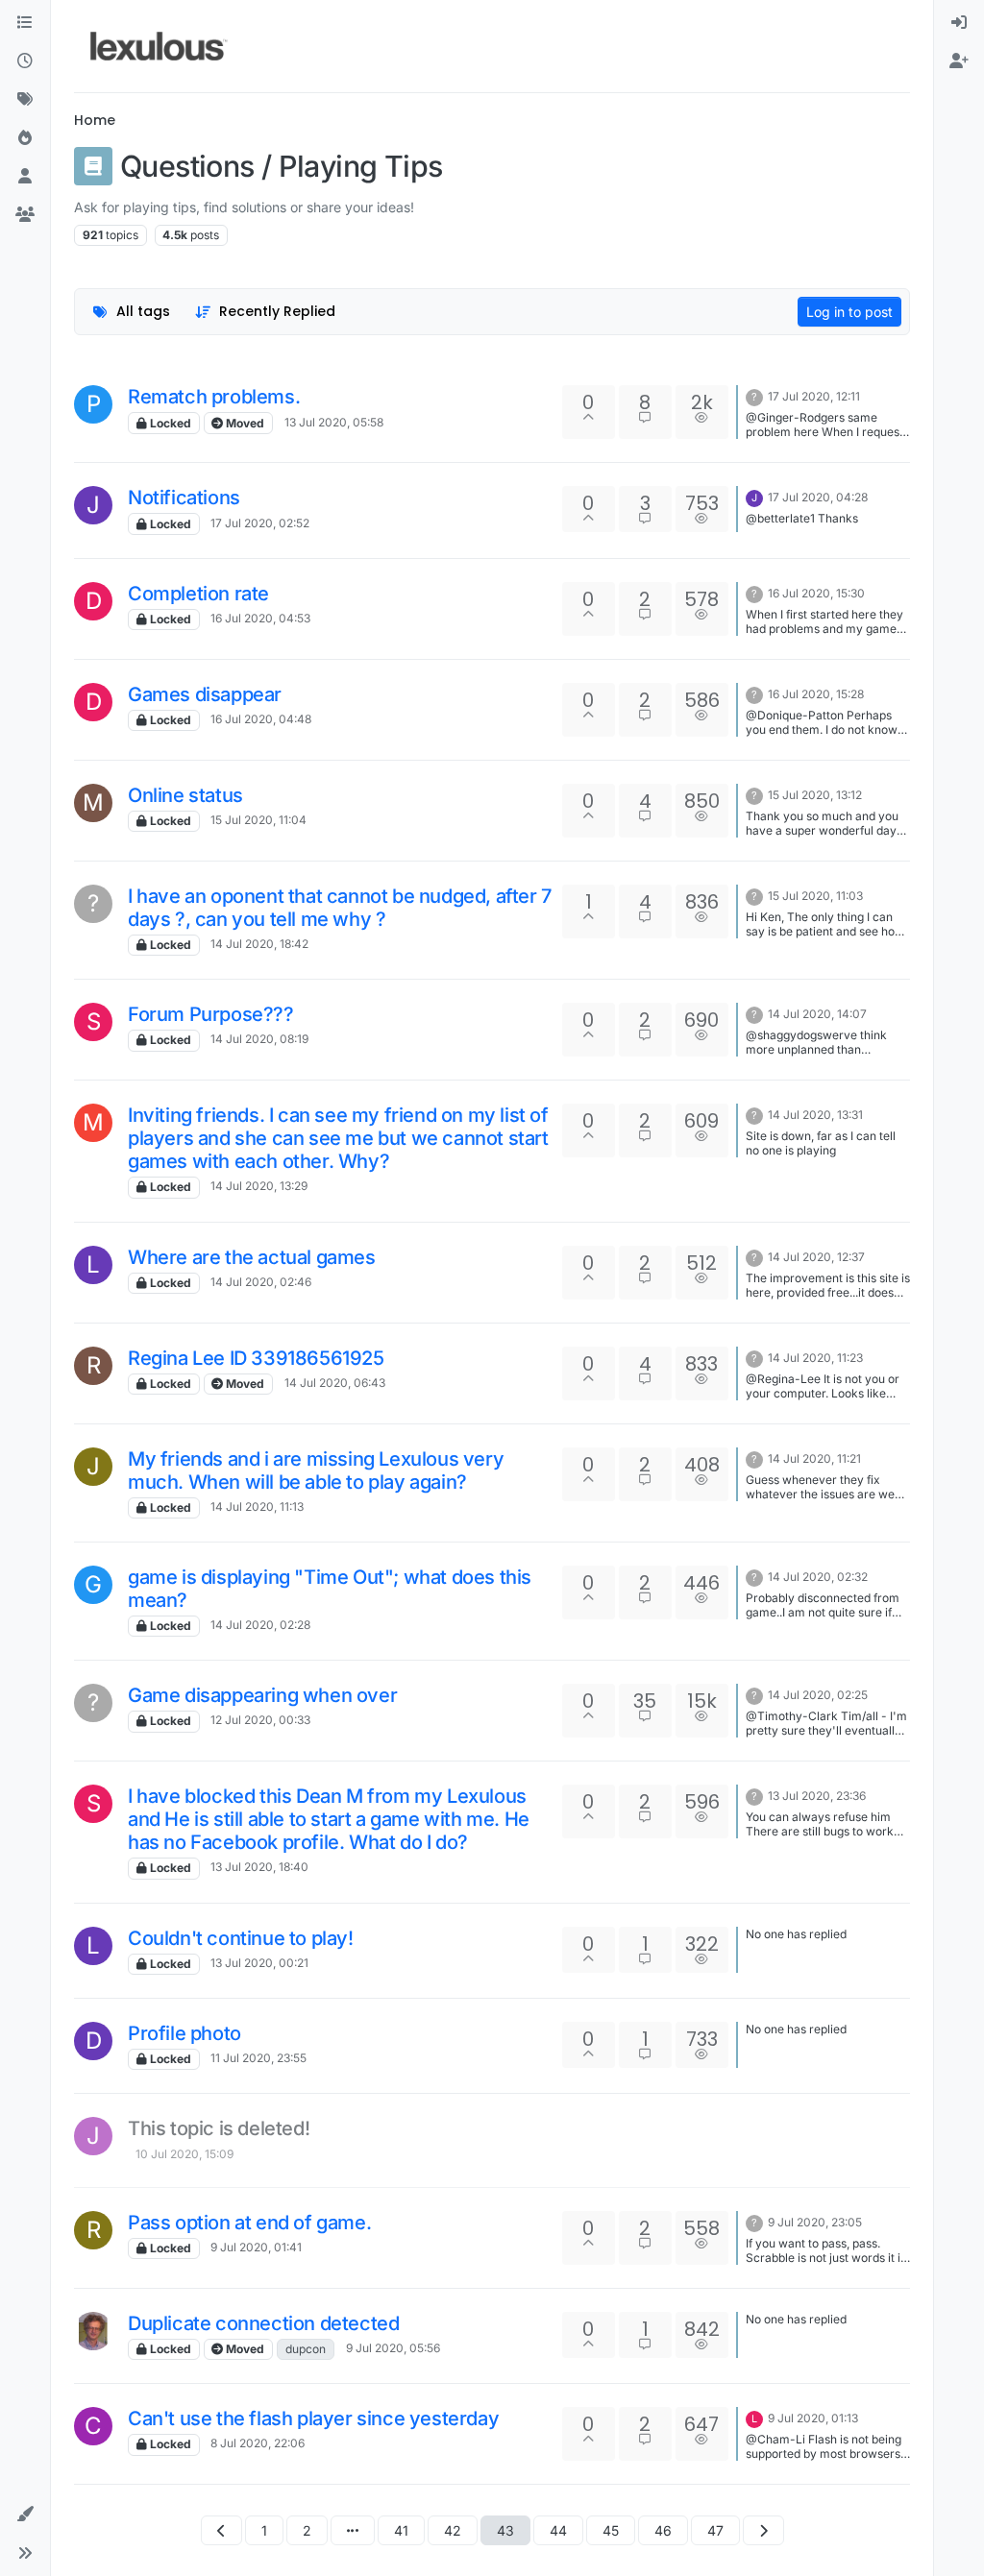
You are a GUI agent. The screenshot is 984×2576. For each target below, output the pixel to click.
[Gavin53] (93, 2331)
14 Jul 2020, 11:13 (257, 1507)
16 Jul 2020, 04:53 (260, 618)
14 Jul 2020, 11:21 (814, 1458)
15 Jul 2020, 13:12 (815, 795)
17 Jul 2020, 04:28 (818, 497)
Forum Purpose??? (211, 1014)
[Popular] (25, 138)
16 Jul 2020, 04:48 (261, 719)
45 (611, 2530)
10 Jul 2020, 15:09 (184, 2154)
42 (453, 2530)
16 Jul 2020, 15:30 (816, 593)
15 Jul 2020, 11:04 (258, 820)
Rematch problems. (214, 397)
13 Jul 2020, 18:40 (259, 1867)
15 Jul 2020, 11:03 (815, 896)
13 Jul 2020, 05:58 (334, 422)
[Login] (959, 23)
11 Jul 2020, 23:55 (258, 2058)
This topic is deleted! (219, 2128)
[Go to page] (353, 2530)
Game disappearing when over (262, 1695)
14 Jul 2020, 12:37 (816, 1257)
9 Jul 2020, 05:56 (393, 2348)
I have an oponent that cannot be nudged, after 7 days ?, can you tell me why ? (340, 908)
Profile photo (184, 2033)
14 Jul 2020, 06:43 (335, 1383)
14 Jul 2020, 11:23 (815, 1358)
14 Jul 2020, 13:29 (259, 1186)
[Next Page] (763, 2530)
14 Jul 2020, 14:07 (817, 1014)
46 (663, 2530)
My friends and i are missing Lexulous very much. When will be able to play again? (316, 1470)
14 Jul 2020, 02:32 (818, 1577)
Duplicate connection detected (263, 2323)
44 (558, 2530)
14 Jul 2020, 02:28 (260, 1625)
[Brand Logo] (159, 46)
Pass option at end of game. (249, 2223)
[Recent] (25, 61)
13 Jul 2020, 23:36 (817, 1796)
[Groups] (25, 215)
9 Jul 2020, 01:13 (813, 2418)
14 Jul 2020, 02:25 (818, 1695)
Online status (185, 795)
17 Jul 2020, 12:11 (814, 396)
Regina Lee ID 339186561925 (256, 1358)
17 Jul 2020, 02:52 (260, 523)
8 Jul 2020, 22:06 (258, 2443)
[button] (25, 2515)
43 (505, 2530)
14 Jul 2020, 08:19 (259, 1039)
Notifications (184, 498)
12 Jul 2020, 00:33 (260, 1720)
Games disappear (205, 694)
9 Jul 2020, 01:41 (256, 2247)
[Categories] (25, 23)
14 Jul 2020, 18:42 (259, 944)
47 (715, 2530)
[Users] (25, 177)
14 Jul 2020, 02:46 (261, 1282)
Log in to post (849, 312)
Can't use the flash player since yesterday (313, 2418)
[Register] (959, 61)
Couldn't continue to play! (241, 1938)
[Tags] (25, 100)
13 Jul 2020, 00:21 (259, 1963)
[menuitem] (959, 23)
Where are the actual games (252, 1257)
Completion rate (198, 594)
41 (401, 2530)
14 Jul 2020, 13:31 (815, 1115)
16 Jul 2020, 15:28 (816, 694)
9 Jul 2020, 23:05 (815, 2222)
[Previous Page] (221, 2530)
